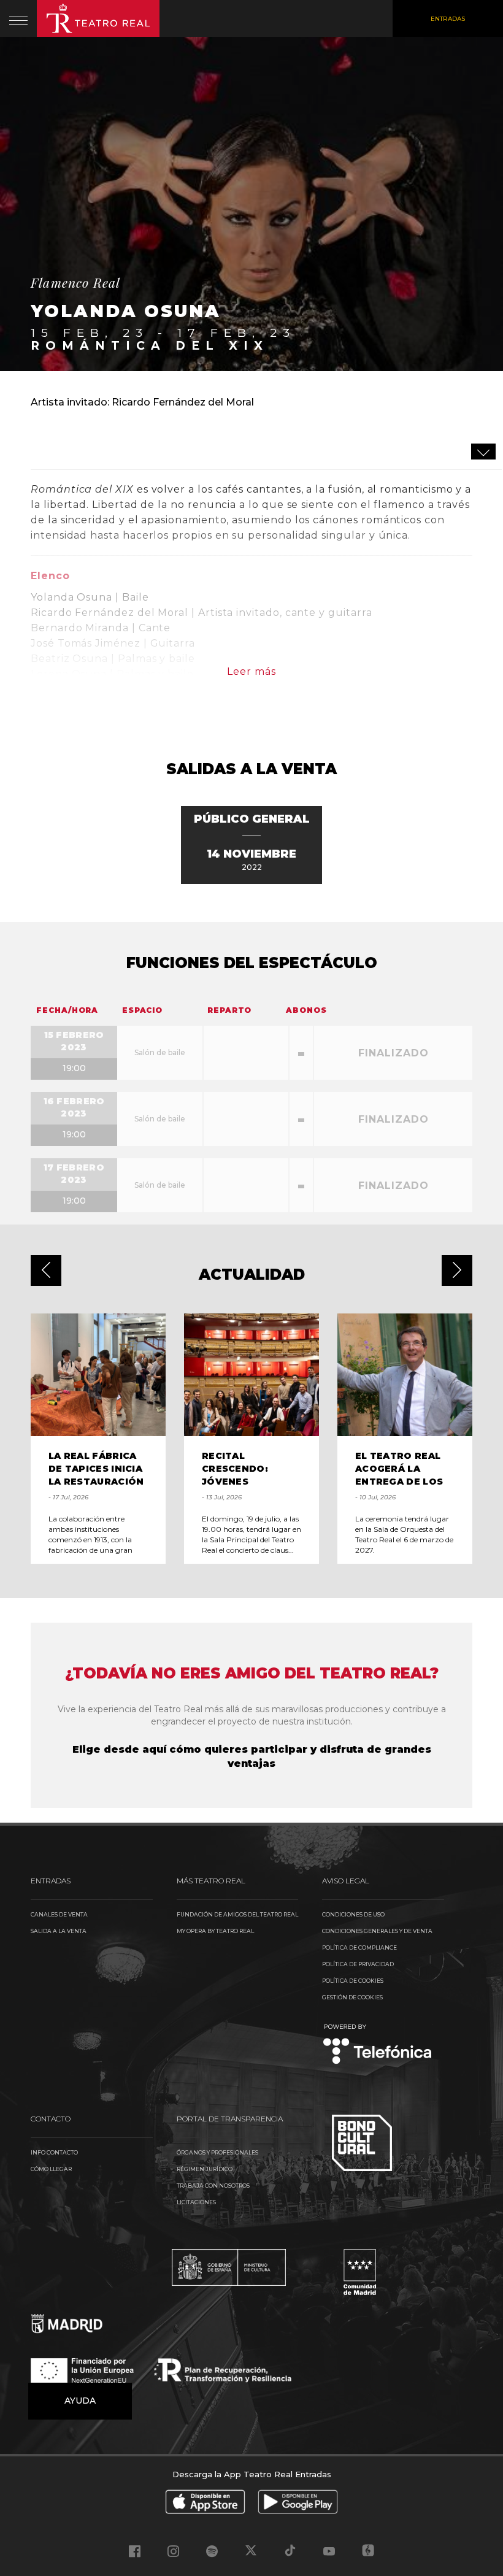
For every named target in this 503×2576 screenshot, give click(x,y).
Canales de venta (59, 1914)
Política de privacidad (358, 1964)
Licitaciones (196, 2202)
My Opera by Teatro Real (215, 1931)
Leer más (251, 671)
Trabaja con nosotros (213, 2186)
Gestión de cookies (352, 1997)
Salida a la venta (59, 1931)
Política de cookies (353, 1981)
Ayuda (80, 2401)
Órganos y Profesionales (217, 2152)
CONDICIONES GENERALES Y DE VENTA (377, 1931)
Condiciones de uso (353, 1914)
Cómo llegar (51, 2169)
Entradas (448, 19)
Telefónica (378, 2045)
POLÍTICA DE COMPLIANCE (359, 1947)
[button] (46, 1271)
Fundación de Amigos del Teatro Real (237, 1914)
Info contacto (54, 2152)
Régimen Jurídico (205, 2169)
